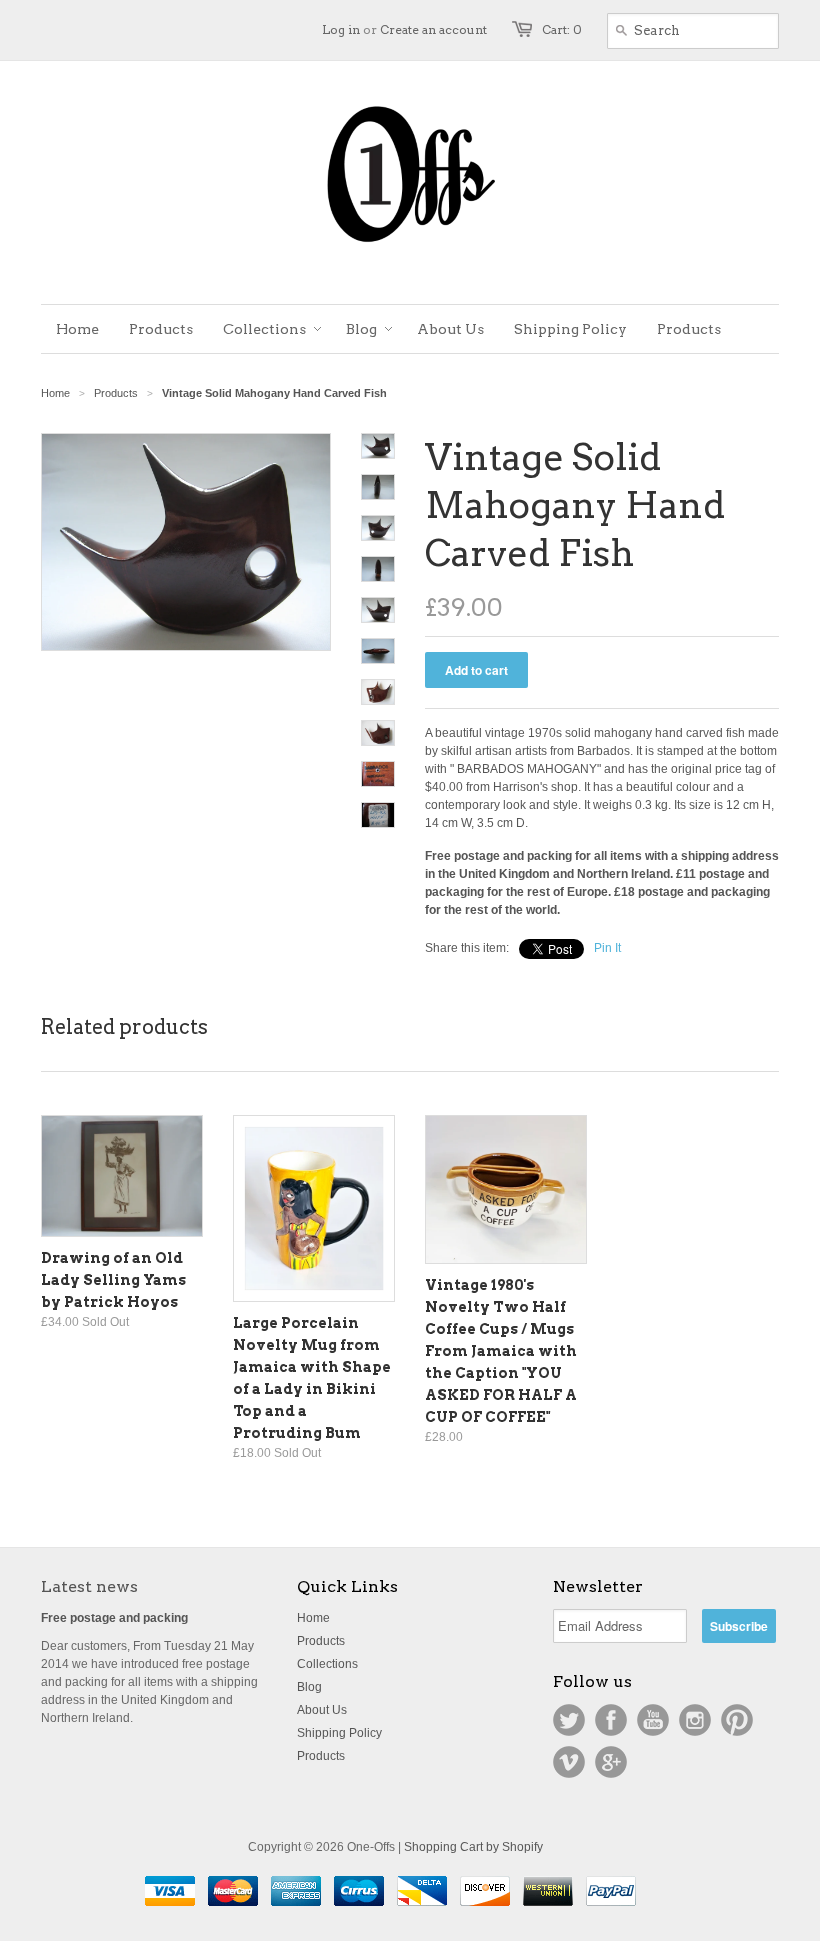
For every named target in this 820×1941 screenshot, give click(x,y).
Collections (327, 1664)
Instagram (695, 1720)
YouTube (653, 1720)
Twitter (569, 1720)
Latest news (89, 1586)
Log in (341, 29)
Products (116, 393)
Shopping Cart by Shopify (473, 1847)
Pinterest (737, 1720)
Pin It (607, 948)
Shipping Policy (339, 1733)
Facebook (611, 1720)
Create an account (433, 29)
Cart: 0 (562, 29)
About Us (322, 1710)
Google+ (611, 1762)
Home (313, 1618)
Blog (309, 1687)
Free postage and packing (114, 1618)
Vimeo (569, 1762)
